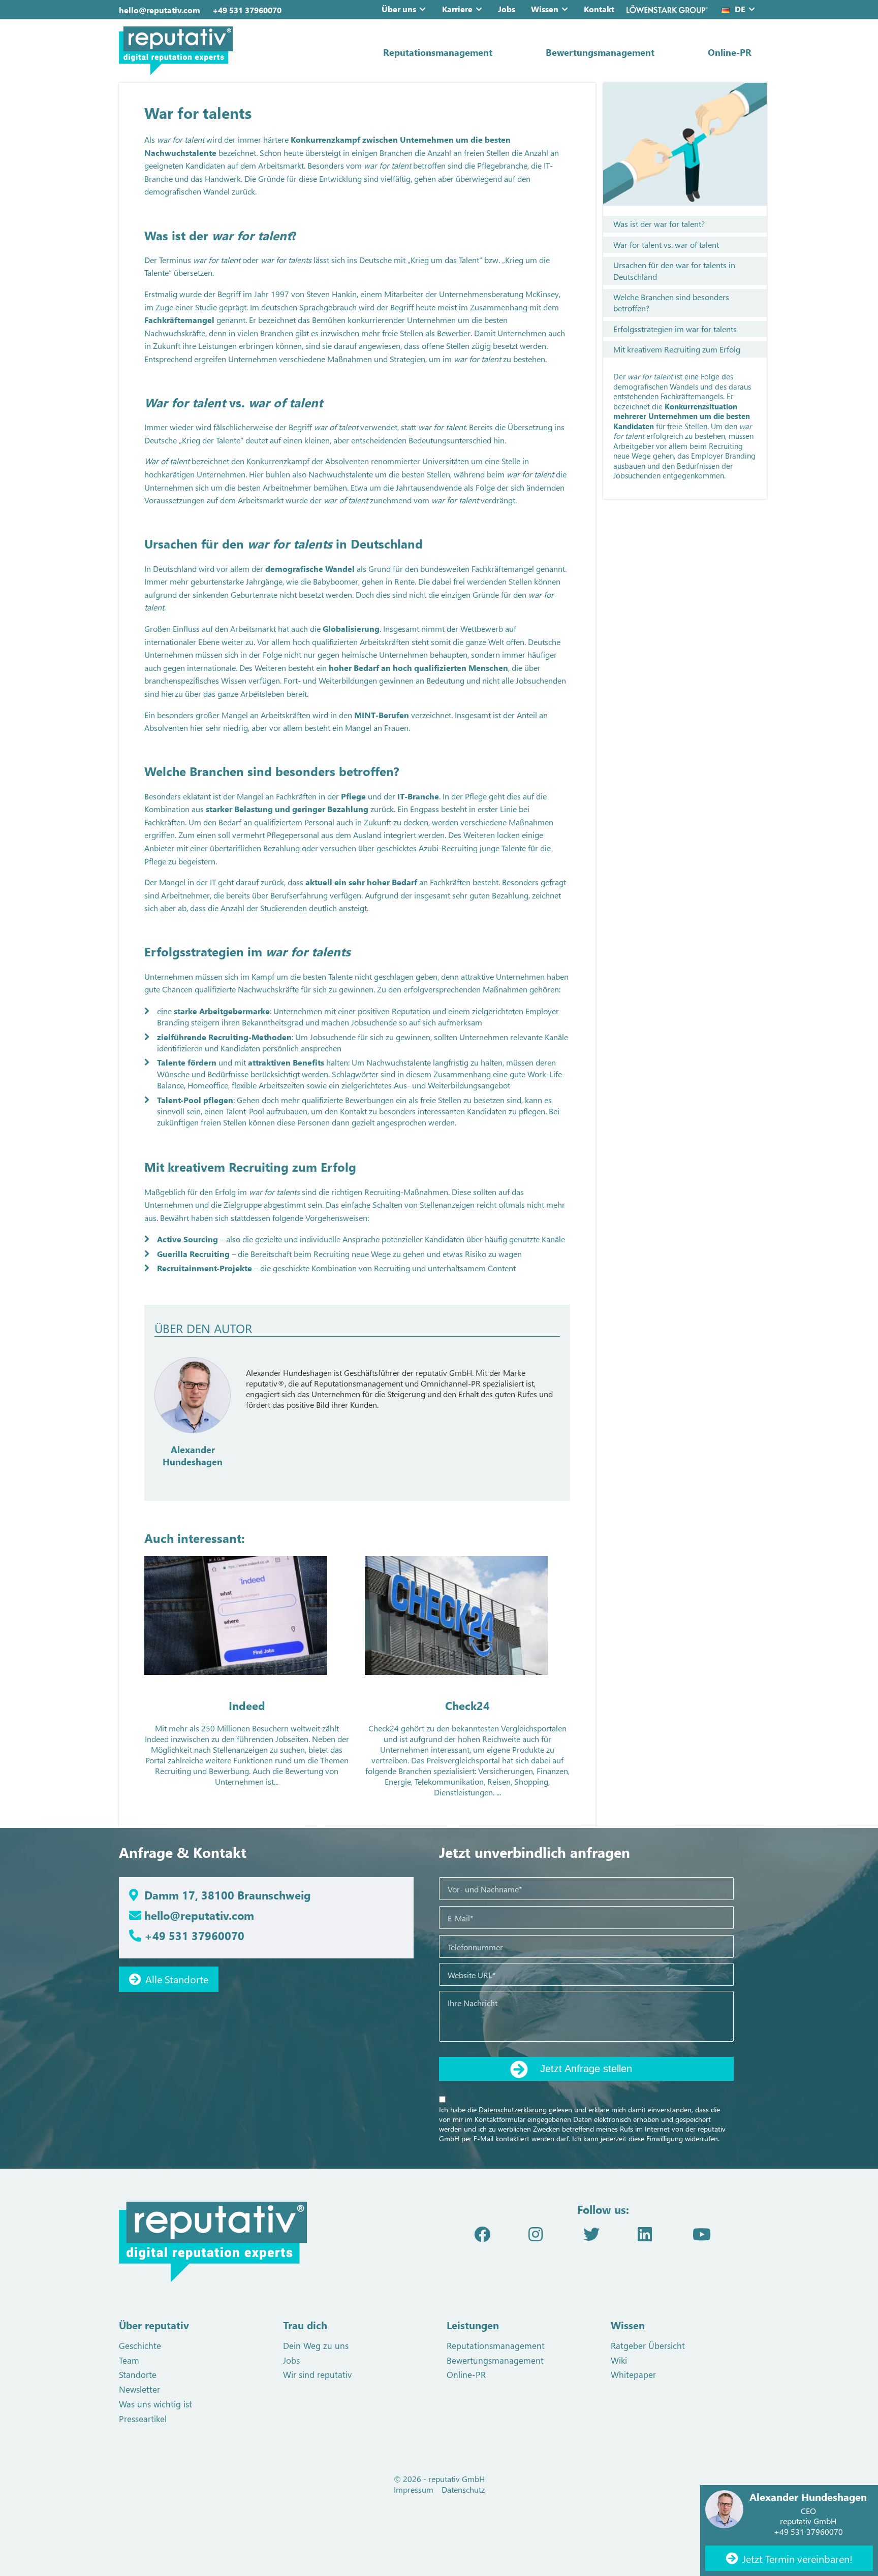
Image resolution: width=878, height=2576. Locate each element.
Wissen (545, 9)
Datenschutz (463, 2489)
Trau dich (305, 2325)
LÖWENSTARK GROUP (667, 9)
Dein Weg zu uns (316, 2345)
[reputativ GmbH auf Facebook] (482, 2233)
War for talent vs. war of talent (666, 245)
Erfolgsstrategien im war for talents (675, 329)
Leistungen (473, 2325)
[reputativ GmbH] (221, 51)
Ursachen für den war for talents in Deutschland (674, 270)
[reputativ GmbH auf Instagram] (536, 2233)
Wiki (619, 2360)
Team (129, 2360)
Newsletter (139, 2389)
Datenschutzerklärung (513, 2110)
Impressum (414, 2489)
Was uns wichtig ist (155, 2404)
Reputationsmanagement (438, 52)
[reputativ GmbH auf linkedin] (645, 2233)
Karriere (457, 9)
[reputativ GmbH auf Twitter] (591, 2233)
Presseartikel (143, 2419)
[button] (425, 9)
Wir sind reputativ (317, 2374)
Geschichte (140, 2345)
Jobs (507, 9)
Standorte (138, 2374)
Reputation (411, 1011)
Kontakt (599, 9)
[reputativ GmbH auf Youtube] (702, 2233)
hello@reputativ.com (160, 10)
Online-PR (730, 52)
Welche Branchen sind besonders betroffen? (671, 302)
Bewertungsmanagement (600, 52)
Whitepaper (633, 2374)
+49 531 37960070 (247, 10)
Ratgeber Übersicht (648, 2345)
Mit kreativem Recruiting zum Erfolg (677, 349)
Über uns (399, 9)
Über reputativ (154, 2325)
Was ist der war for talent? (659, 224)
